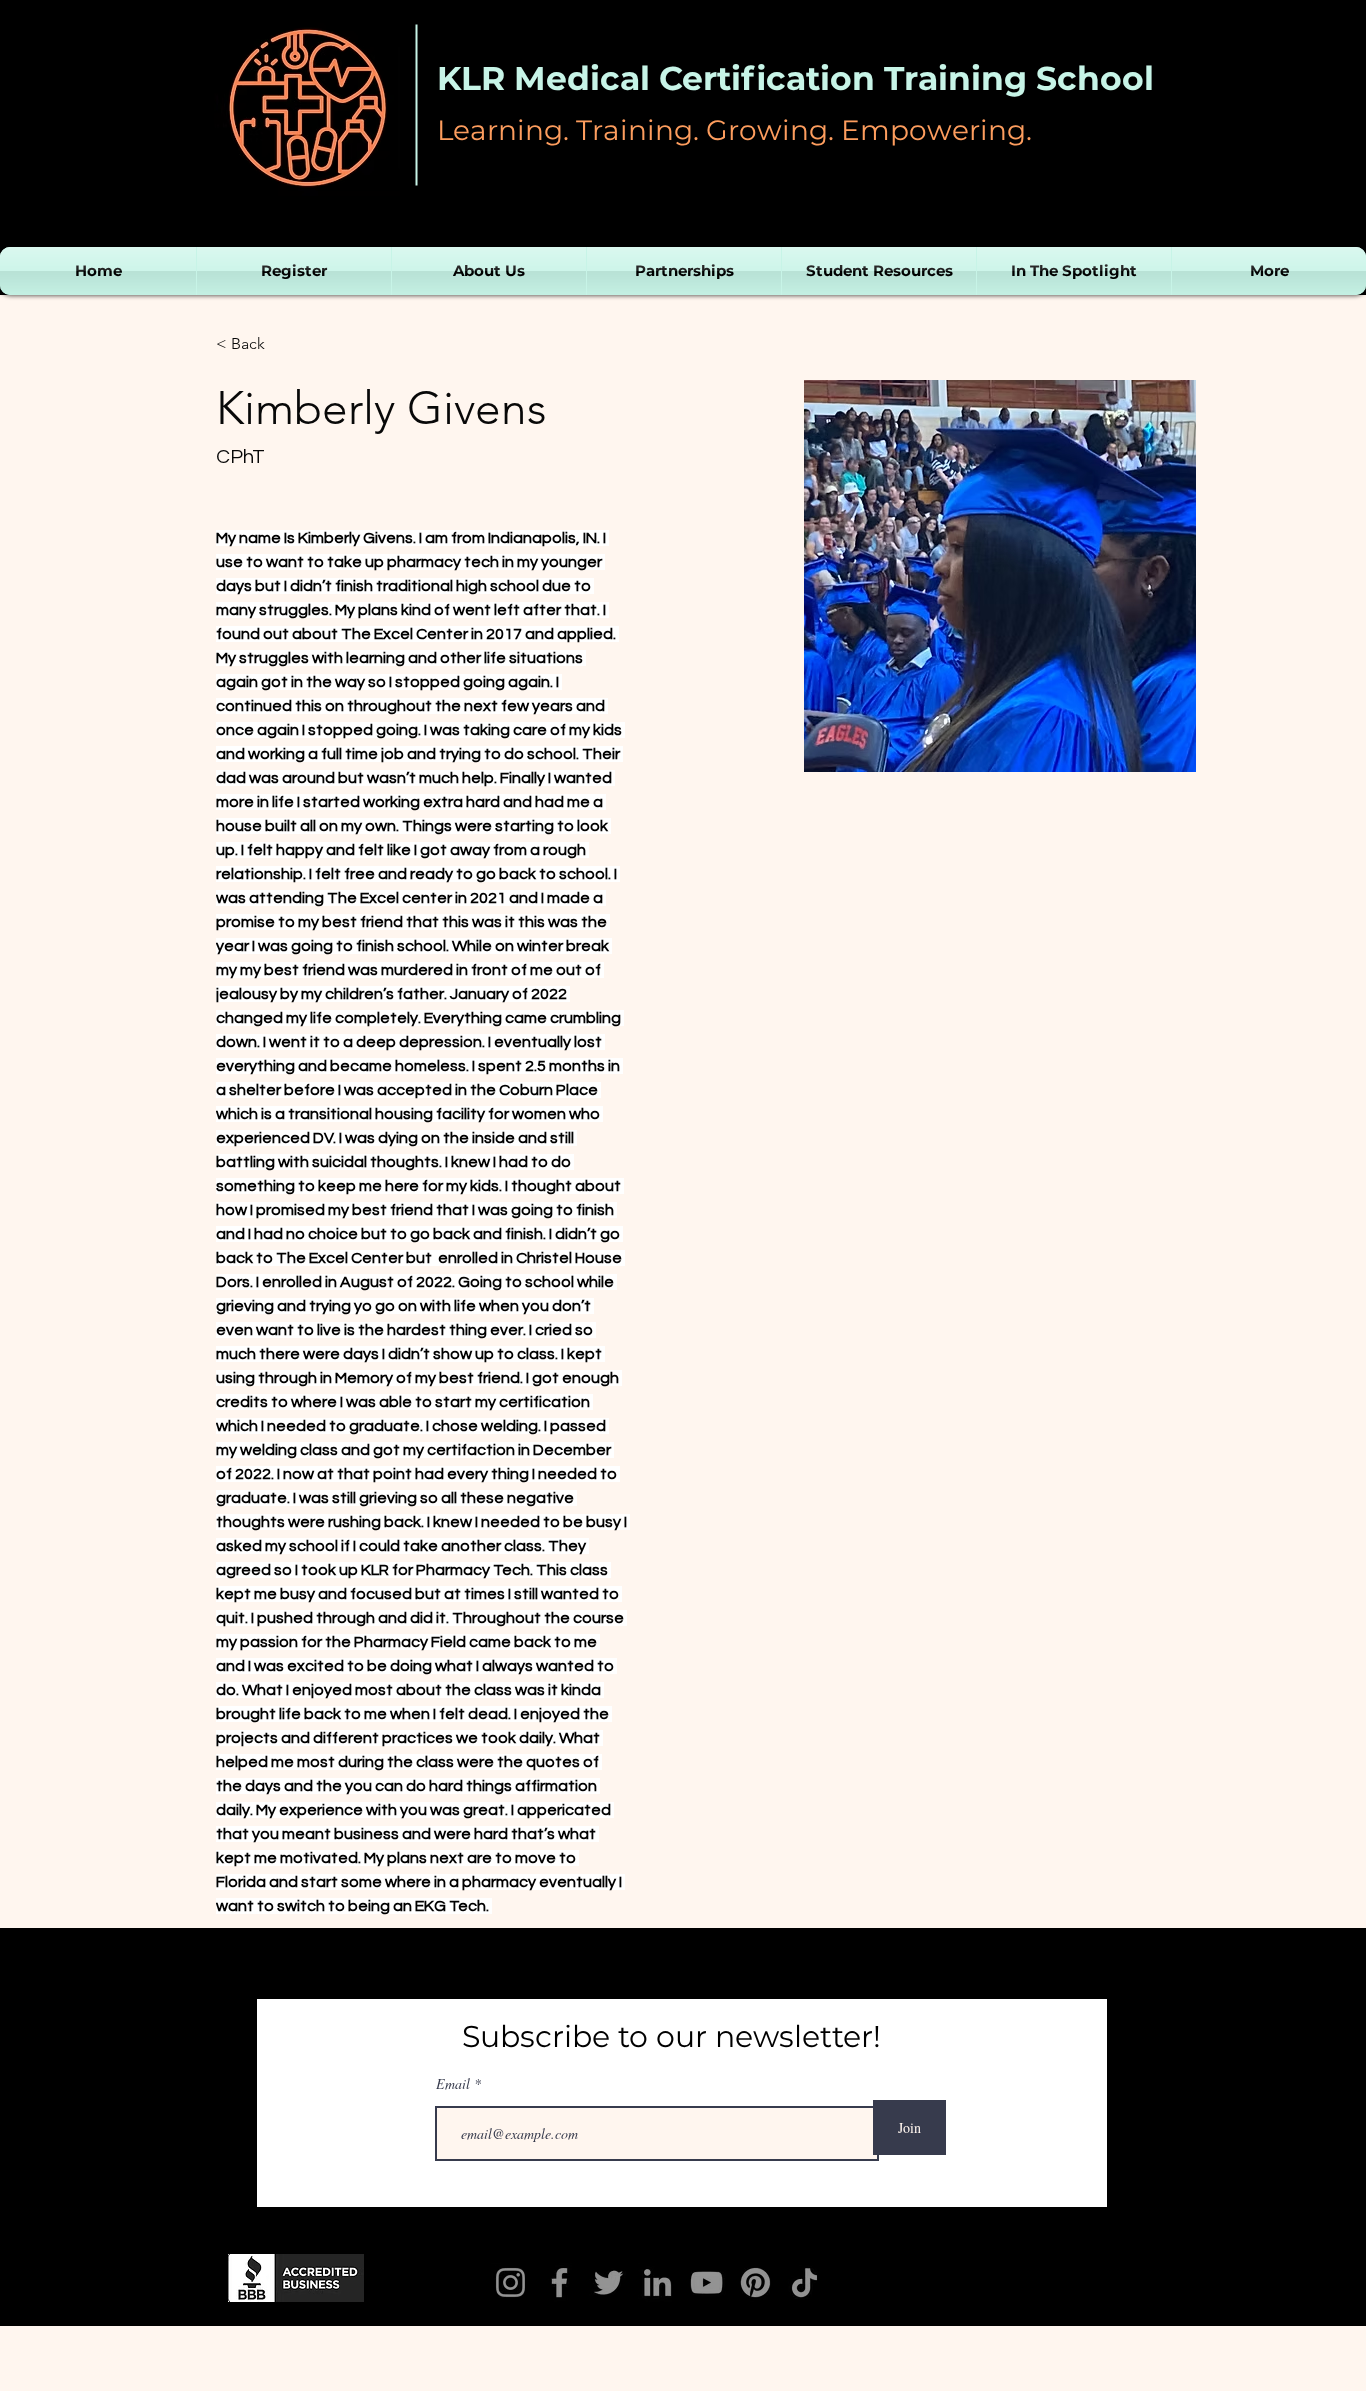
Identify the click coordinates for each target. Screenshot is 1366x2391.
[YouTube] (706, 2282)
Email (455, 2084)
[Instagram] (510, 2282)
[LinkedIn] (657, 2282)
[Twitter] (608, 2282)
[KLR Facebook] (559, 2282)
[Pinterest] (755, 2282)
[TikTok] (804, 2282)
